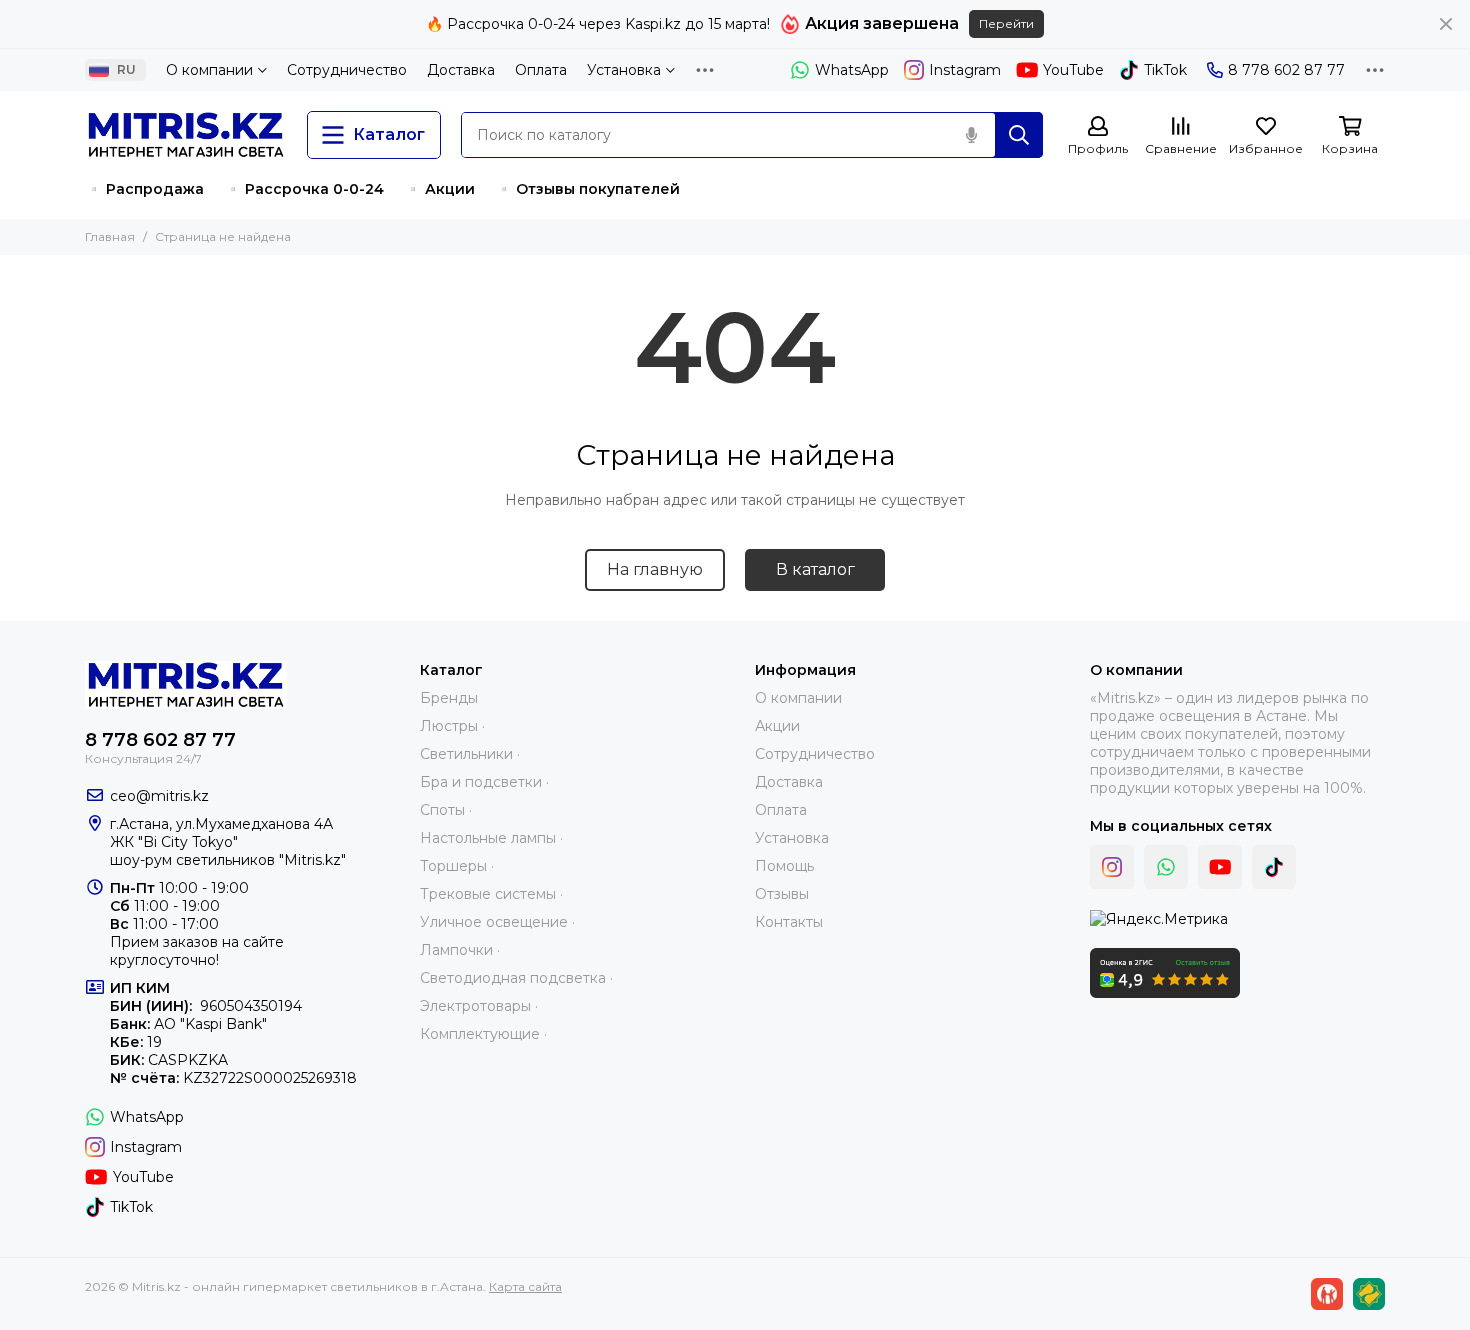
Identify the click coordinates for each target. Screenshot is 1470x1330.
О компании (209, 70)
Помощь (784, 866)
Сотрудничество (347, 70)
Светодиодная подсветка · (516, 978)
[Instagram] (1112, 867)
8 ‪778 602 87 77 (1286, 70)
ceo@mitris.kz (159, 796)
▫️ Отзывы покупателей (587, 189)
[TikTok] (1274, 867)
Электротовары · (479, 1006)
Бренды (449, 698)
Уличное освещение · (497, 922)
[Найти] (1019, 135)
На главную (655, 569)
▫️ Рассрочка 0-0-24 (304, 189)
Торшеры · (457, 866)
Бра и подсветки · (484, 782)
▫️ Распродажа (144, 189)
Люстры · (452, 726)
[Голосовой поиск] (971, 135)
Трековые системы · (491, 894)
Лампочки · (460, 950)
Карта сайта (525, 1286)
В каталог (815, 569)
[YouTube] (1220, 867)
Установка (624, 70)
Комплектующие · (483, 1034)
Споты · (446, 810)
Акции (777, 726)
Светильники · (470, 754)
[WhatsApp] (1166, 867)
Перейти (1006, 23)
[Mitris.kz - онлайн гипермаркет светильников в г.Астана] (186, 135)
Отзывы (782, 894)
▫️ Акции (439, 189)
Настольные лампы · (491, 838)
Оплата (541, 70)
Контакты (789, 922)
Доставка (461, 70)
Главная (110, 236)
